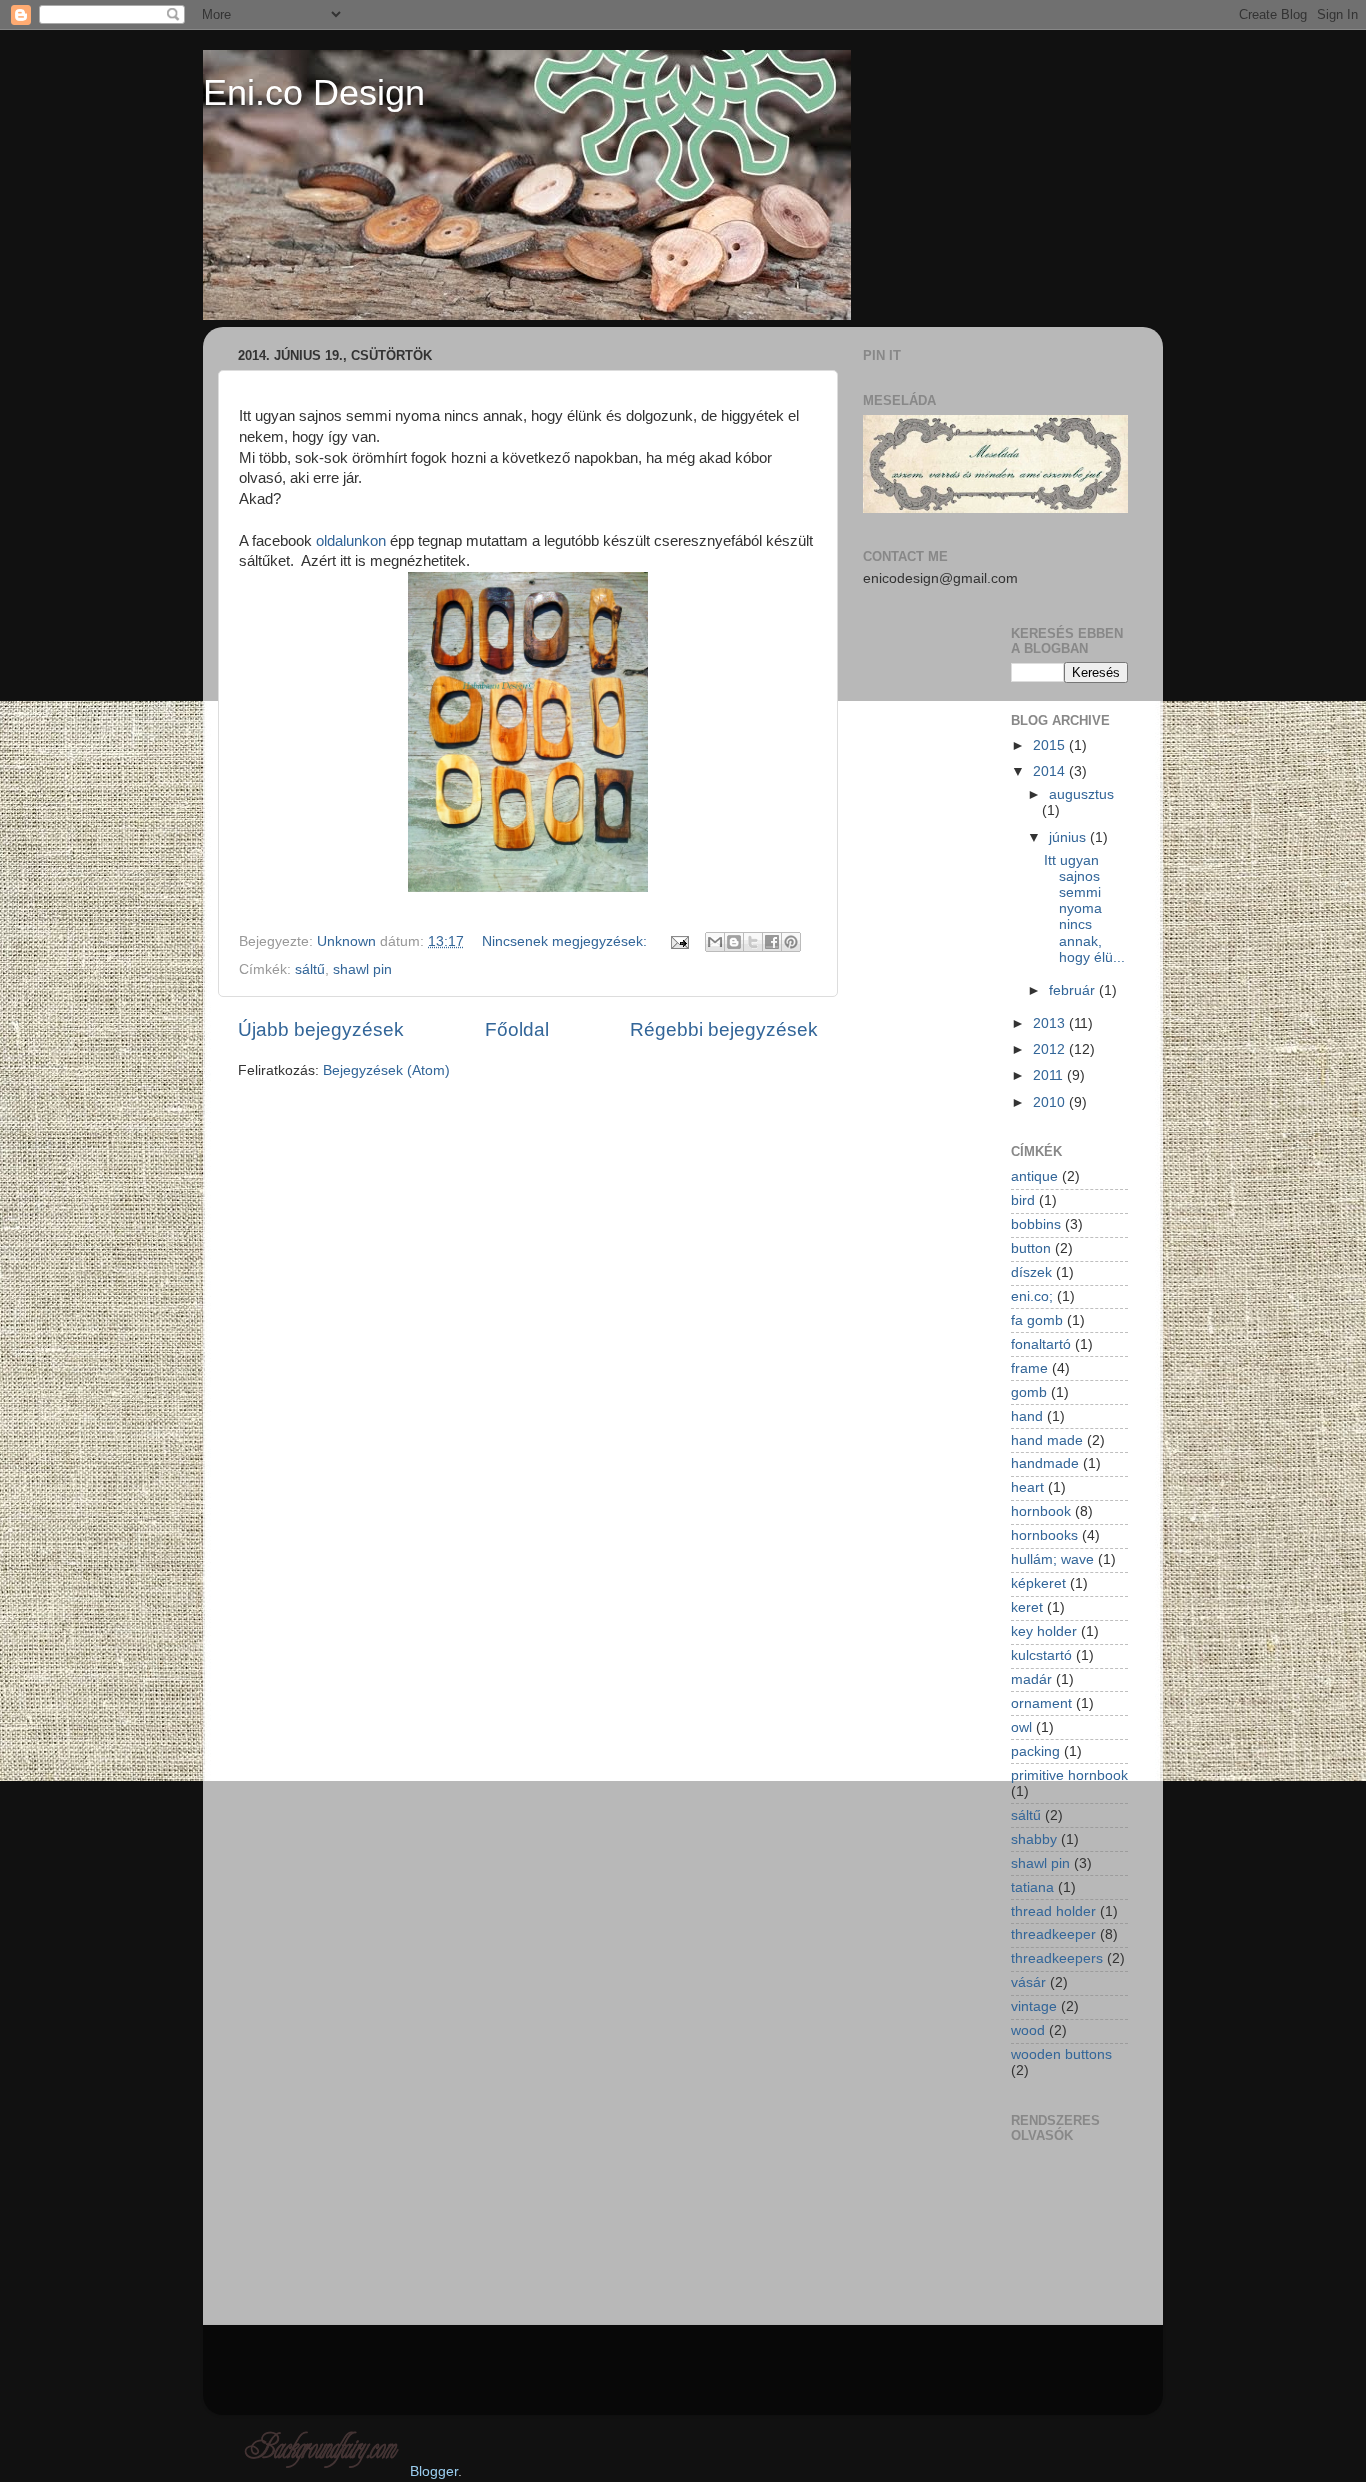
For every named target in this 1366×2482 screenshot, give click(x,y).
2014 (1051, 771)
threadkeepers (1057, 1958)
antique (1034, 1176)
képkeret (1038, 1583)
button (1031, 1248)
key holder (1044, 1631)
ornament (1041, 1703)
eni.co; (1032, 1296)
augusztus (1081, 794)
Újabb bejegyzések (321, 1029)
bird (1023, 1200)
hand (1027, 1416)
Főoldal (517, 1029)
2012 (1051, 1049)
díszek (1031, 1272)
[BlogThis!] (734, 942)
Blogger (434, 2471)
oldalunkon (351, 541)
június (1069, 837)
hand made (1047, 1440)
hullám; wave (1052, 1559)
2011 (1050, 1075)
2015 (1051, 745)
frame (1029, 1368)
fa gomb (1037, 1320)
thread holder (1053, 1911)
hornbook (1041, 1511)
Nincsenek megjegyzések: (566, 941)
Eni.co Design (314, 92)
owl (1021, 1727)
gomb (1029, 1392)
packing (1035, 1751)
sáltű (310, 969)
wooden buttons (1061, 2054)
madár (1031, 1679)
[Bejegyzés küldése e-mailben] (678, 941)
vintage (1034, 2006)
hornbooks (1044, 1535)
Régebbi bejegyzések (724, 1029)
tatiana (1032, 1887)
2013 (1051, 1023)
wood (1028, 2030)
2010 (1051, 1102)
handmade (1045, 1463)
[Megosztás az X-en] (753, 942)
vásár (1028, 1982)
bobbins (1036, 1224)
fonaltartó (1041, 1344)
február (1074, 990)
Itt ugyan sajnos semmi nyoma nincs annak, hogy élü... (1084, 909)
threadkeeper (1053, 1934)
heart (1027, 1487)
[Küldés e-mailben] (715, 942)
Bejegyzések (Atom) (386, 1070)
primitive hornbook (1069, 1775)
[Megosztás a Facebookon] (772, 942)
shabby (1034, 1839)
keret (1027, 1607)
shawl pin (362, 969)
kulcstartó (1041, 1655)
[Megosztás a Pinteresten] (791, 942)
